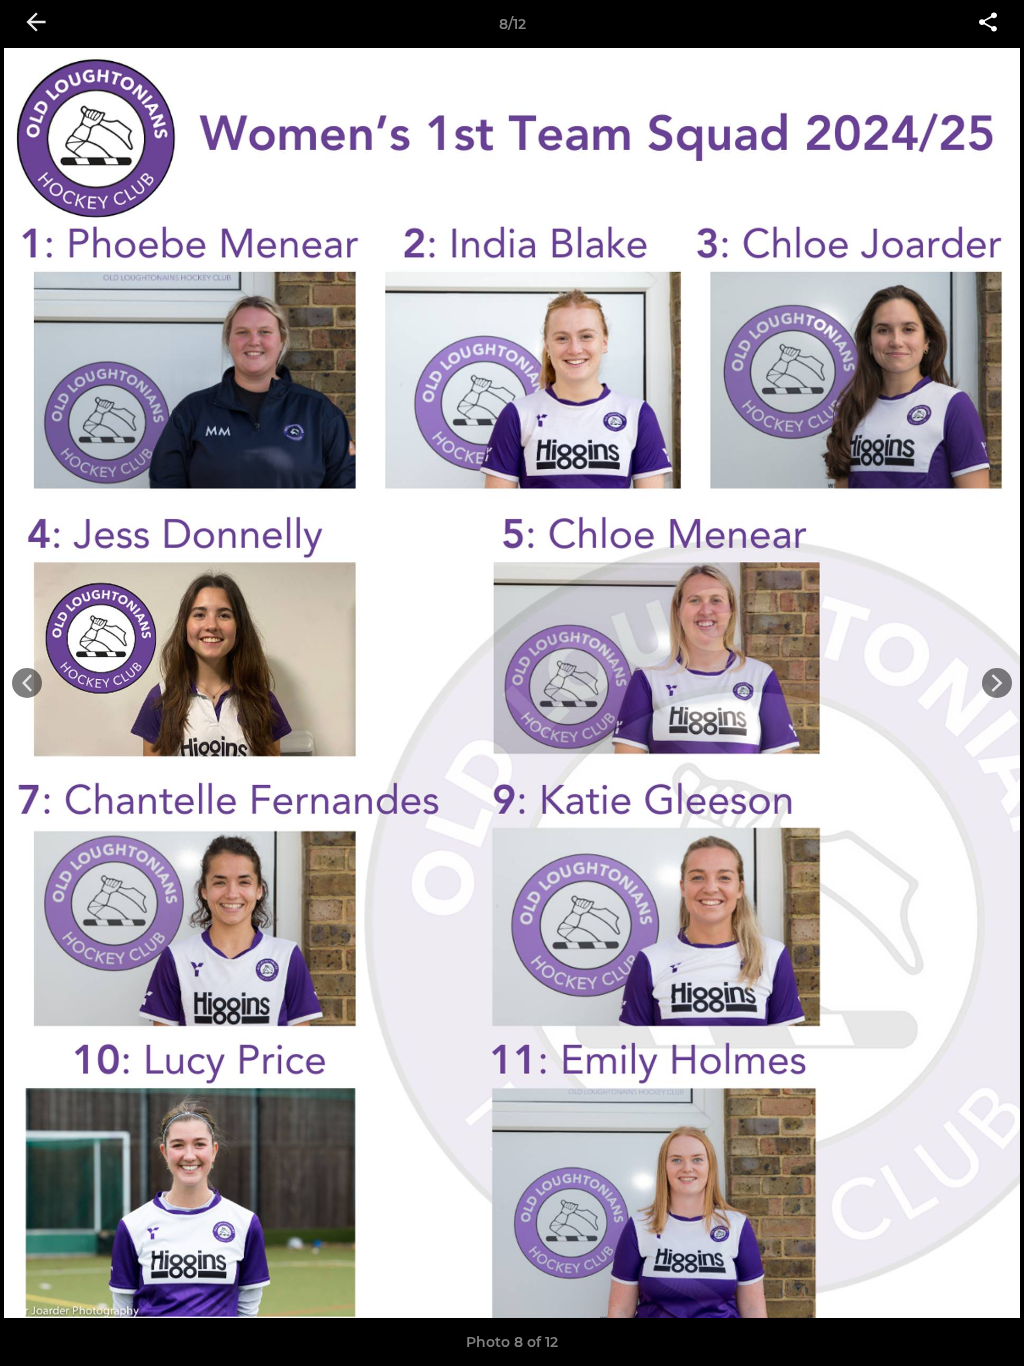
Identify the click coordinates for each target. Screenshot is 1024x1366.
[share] (988, 24)
